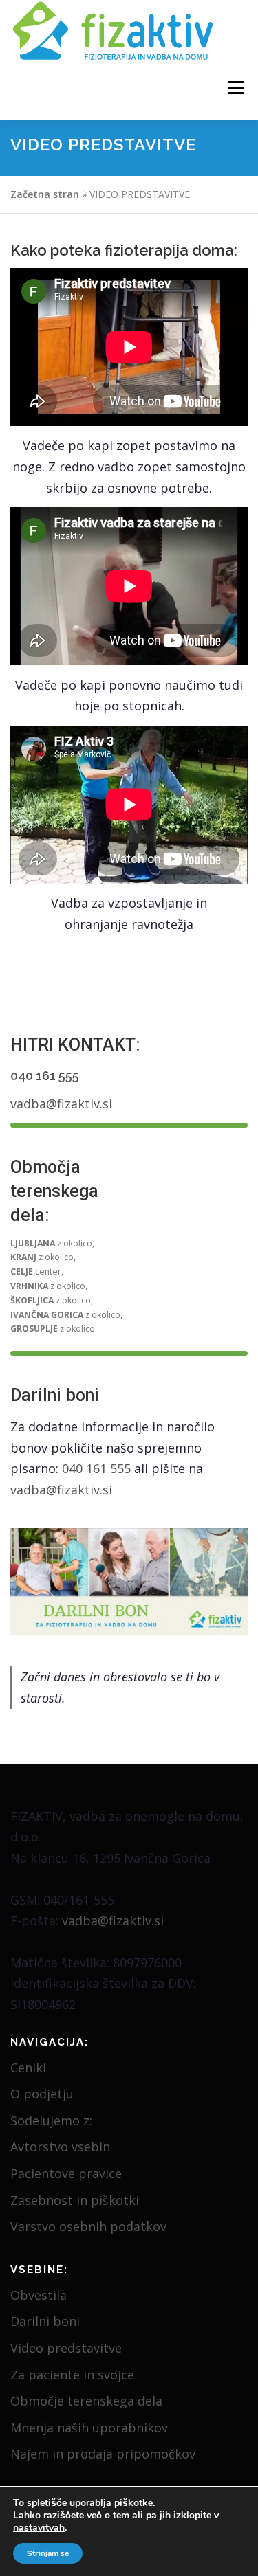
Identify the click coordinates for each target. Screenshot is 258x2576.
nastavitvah (39, 2528)
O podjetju (42, 2094)
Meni (234, 88)
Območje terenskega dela (86, 2401)
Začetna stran (45, 194)
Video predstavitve (66, 2348)
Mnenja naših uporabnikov (89, 2428)
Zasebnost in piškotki (75, 2200)
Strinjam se (48, 2553)
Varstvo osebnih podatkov (88, 2226)
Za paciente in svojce (72, 2375)
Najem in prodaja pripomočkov (103, 2454)
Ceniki (28, 2068)
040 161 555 (45, 1076)
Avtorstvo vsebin (60, 2147)
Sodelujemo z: (51, 2120)
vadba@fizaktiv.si (61, 1104)
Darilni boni (45, 2321)
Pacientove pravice (66, 2173)
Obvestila (39, 2295)
